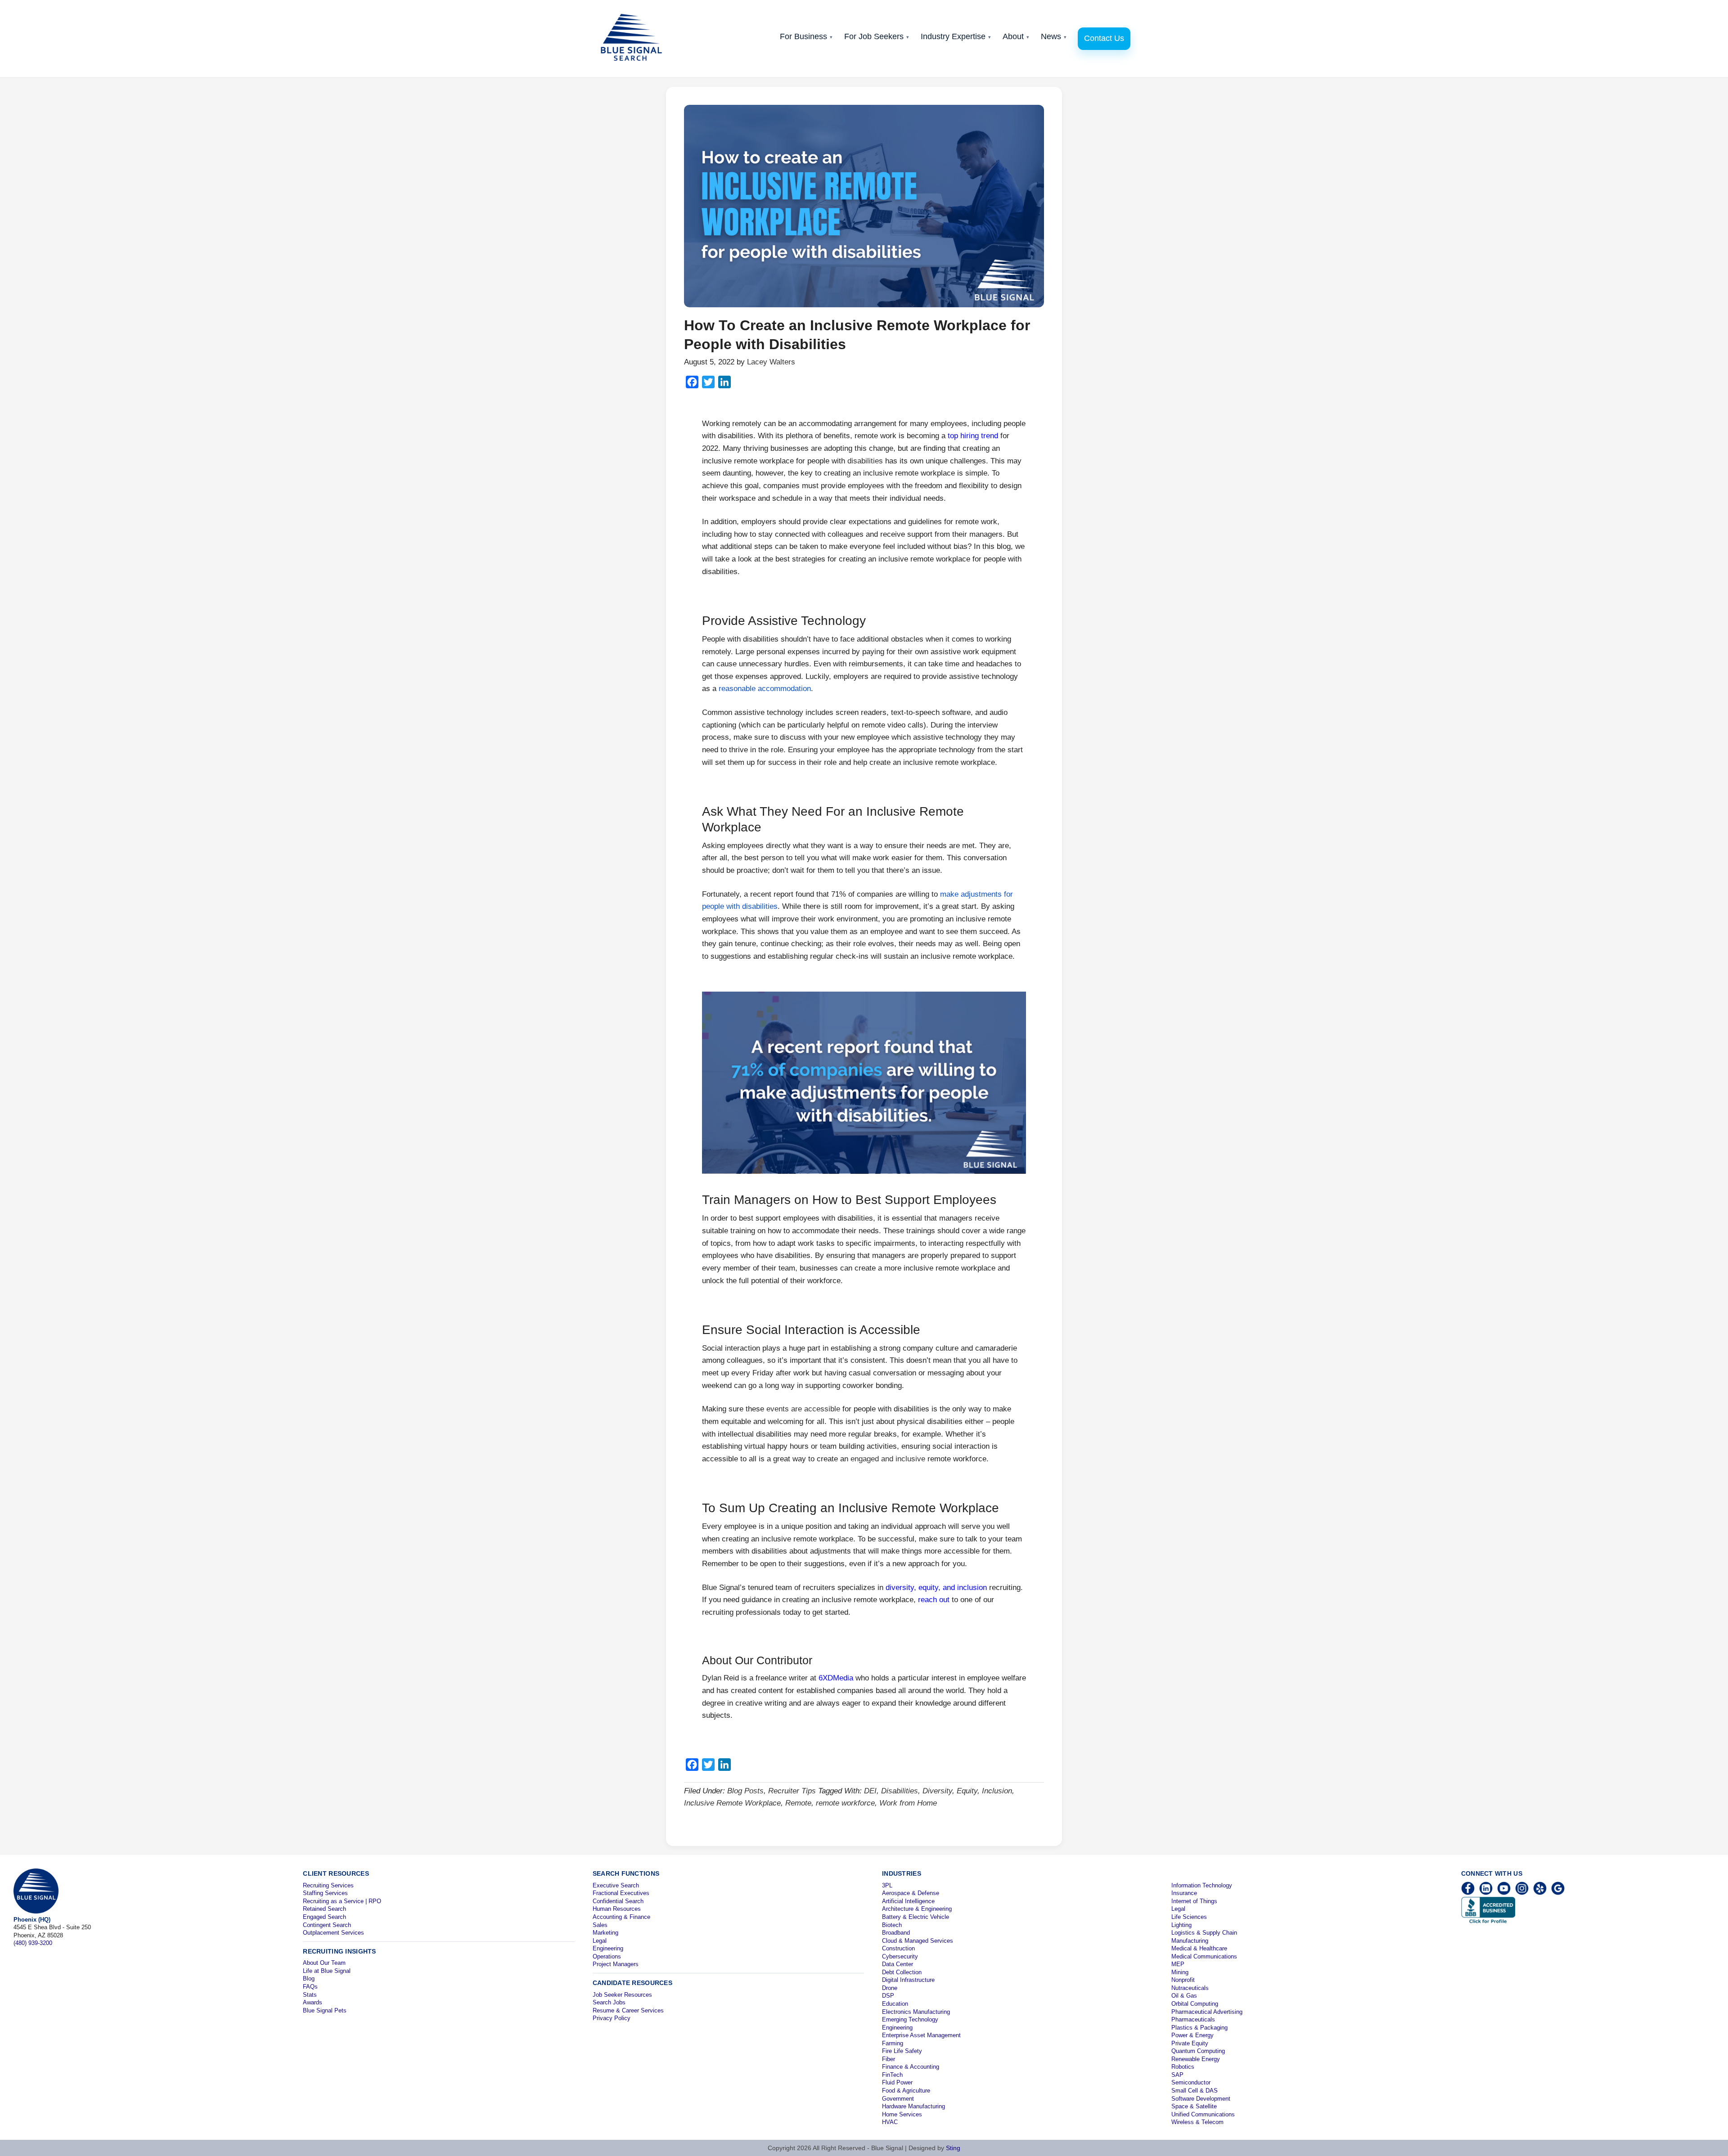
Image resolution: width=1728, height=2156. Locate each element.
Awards (313, 2002)
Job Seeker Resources (622, 1995)
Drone (890, 1988)
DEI (870, 1791)
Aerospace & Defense (911, 1893)
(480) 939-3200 (33, 1943)
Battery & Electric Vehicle (916, 1917)
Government (898, 2099)
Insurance (1184, 1893)
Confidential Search (618, 1901)
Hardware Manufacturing (913, 2106)
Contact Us (1104, 38)
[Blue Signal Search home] (636, 39)
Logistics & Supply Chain (1204, 1933)
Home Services (902, 2114)
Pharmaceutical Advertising (1207, 2012)
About (1016, 36)
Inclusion (997, 1791)
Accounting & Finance (621, 1917)
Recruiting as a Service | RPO (342, 1901)
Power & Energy (1192, 2035)
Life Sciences (1189, 1917)
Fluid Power (897, 2082)
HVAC (890, 2122)
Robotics (1183, 2067)
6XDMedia (836, 1678)
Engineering (608, 1948)
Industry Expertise (956, 36)
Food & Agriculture (906, 2091)
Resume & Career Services (628, 2010)
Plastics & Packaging (1199, 2028)
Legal (600, 1941)
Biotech (892, 1925)
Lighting (1181, 1925)
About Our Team (324, 1963)
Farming (893, 2043)
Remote (798, 1803)
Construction (898, 1948)
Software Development (1201, 2099)
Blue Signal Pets (325, 2010)
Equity (967, 1791)
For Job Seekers (877, 36)
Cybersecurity (900, 1956)
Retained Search (324, 1909)
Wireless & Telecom (1197, 2122)
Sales (600, 1925)
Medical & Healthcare (1199, 1948)
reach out (934, 1600)
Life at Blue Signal (327, 1971)
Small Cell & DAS (1195, 2091)
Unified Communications (1203, 2114)
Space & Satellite (1194, 2106)
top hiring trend (973, 436)
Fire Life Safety (902, 2051)
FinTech (892, 2075)
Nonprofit (1183, 1980)
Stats (310, 1995)
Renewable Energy (1196, 2059)
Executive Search (616, 1885)
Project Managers (616, 1964)
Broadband (896, 1933)
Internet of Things (1194, 1901)
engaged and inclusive (888, 1459)
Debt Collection (902, 1972)
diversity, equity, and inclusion (936, 1588)
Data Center (898, 1964)
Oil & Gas (1184, 1996)
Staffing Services (325, 1893)
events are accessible (803, 1409)
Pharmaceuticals (1193, 2019)
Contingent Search (327, 1925)
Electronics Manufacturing (916, 2012)
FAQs (310, 1987)
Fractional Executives (621, 1893)
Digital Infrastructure (908, 1980)
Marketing (605, 1933)
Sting (953, 2148)
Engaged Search (324, 1917)
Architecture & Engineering (917, 1909)
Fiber (889, 2059)
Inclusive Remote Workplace (732, 1803)
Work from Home (908, 1803)
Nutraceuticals (1190, 1988)
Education (895, 2004)
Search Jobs (609, 2002)
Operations (607, 1956)
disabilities (865, 461)
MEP (1178, 1964)
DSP (888, 1996)
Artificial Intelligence (908, 1901)
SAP (1177, 2075)
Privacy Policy (612, 2018)
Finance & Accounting (911, 2067)
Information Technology (1202, 1885)
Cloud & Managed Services (918, 1941)
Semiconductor (1191, 2082)
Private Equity (1190, 2043)
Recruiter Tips (792, 1791)
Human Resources (617, 1909)
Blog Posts (745, 1791)
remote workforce (845, 1803)
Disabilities (900, 1791)
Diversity (937, 1791)
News (1054, 36)
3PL (887, 1885)
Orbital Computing (1195, 2004)
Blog (309, 1979)
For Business (806, 36)
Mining (1180, 1972)
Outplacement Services (333, 1933)
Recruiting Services (328, 1885)
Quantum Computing (1198, 2051)
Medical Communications (1204, 1956)
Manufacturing (1190, 1941)
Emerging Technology (910, 2019)
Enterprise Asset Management (921, 2035)
